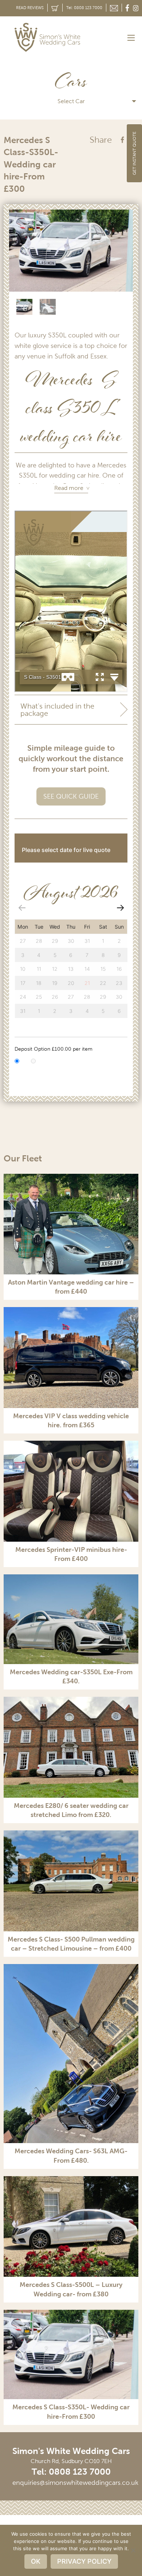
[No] (133, 2550)
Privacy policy (84, 2561)
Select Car (71, 101)
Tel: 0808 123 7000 (84, 8)
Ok (36, 2561)
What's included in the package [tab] (57, 710)
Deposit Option (54, 1049)
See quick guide (71, 796)
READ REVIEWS (30, 8)
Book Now (102, 850)
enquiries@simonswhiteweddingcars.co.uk (75, 2483)
